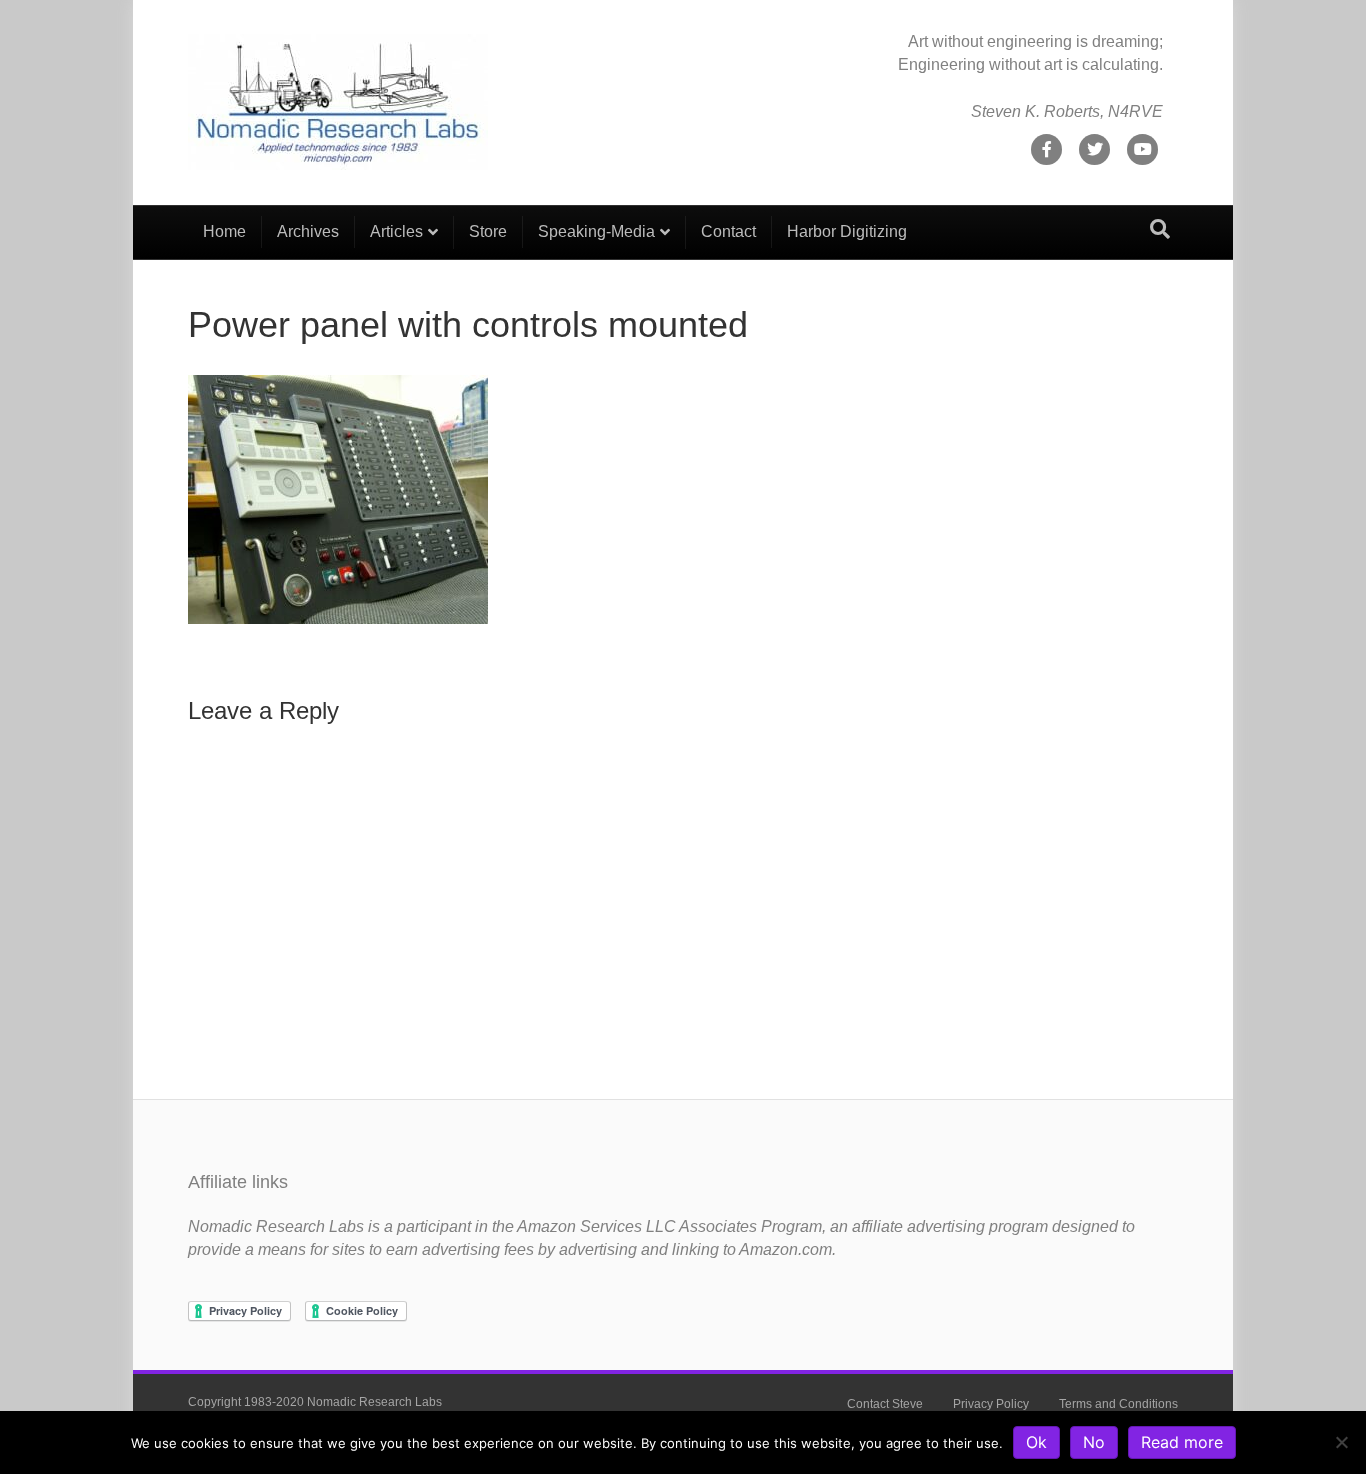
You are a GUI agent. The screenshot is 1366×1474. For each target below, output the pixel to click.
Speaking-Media (596, 231)
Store (488, 231)
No (1094, 1442)
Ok (1036, 1442)
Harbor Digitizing (847, 231)
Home (224, 231)
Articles (396, 231)
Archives (308, 231)
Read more (1182, 1442)
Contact (728, 231)
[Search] (1160, 229)
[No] (1341, 1442)
